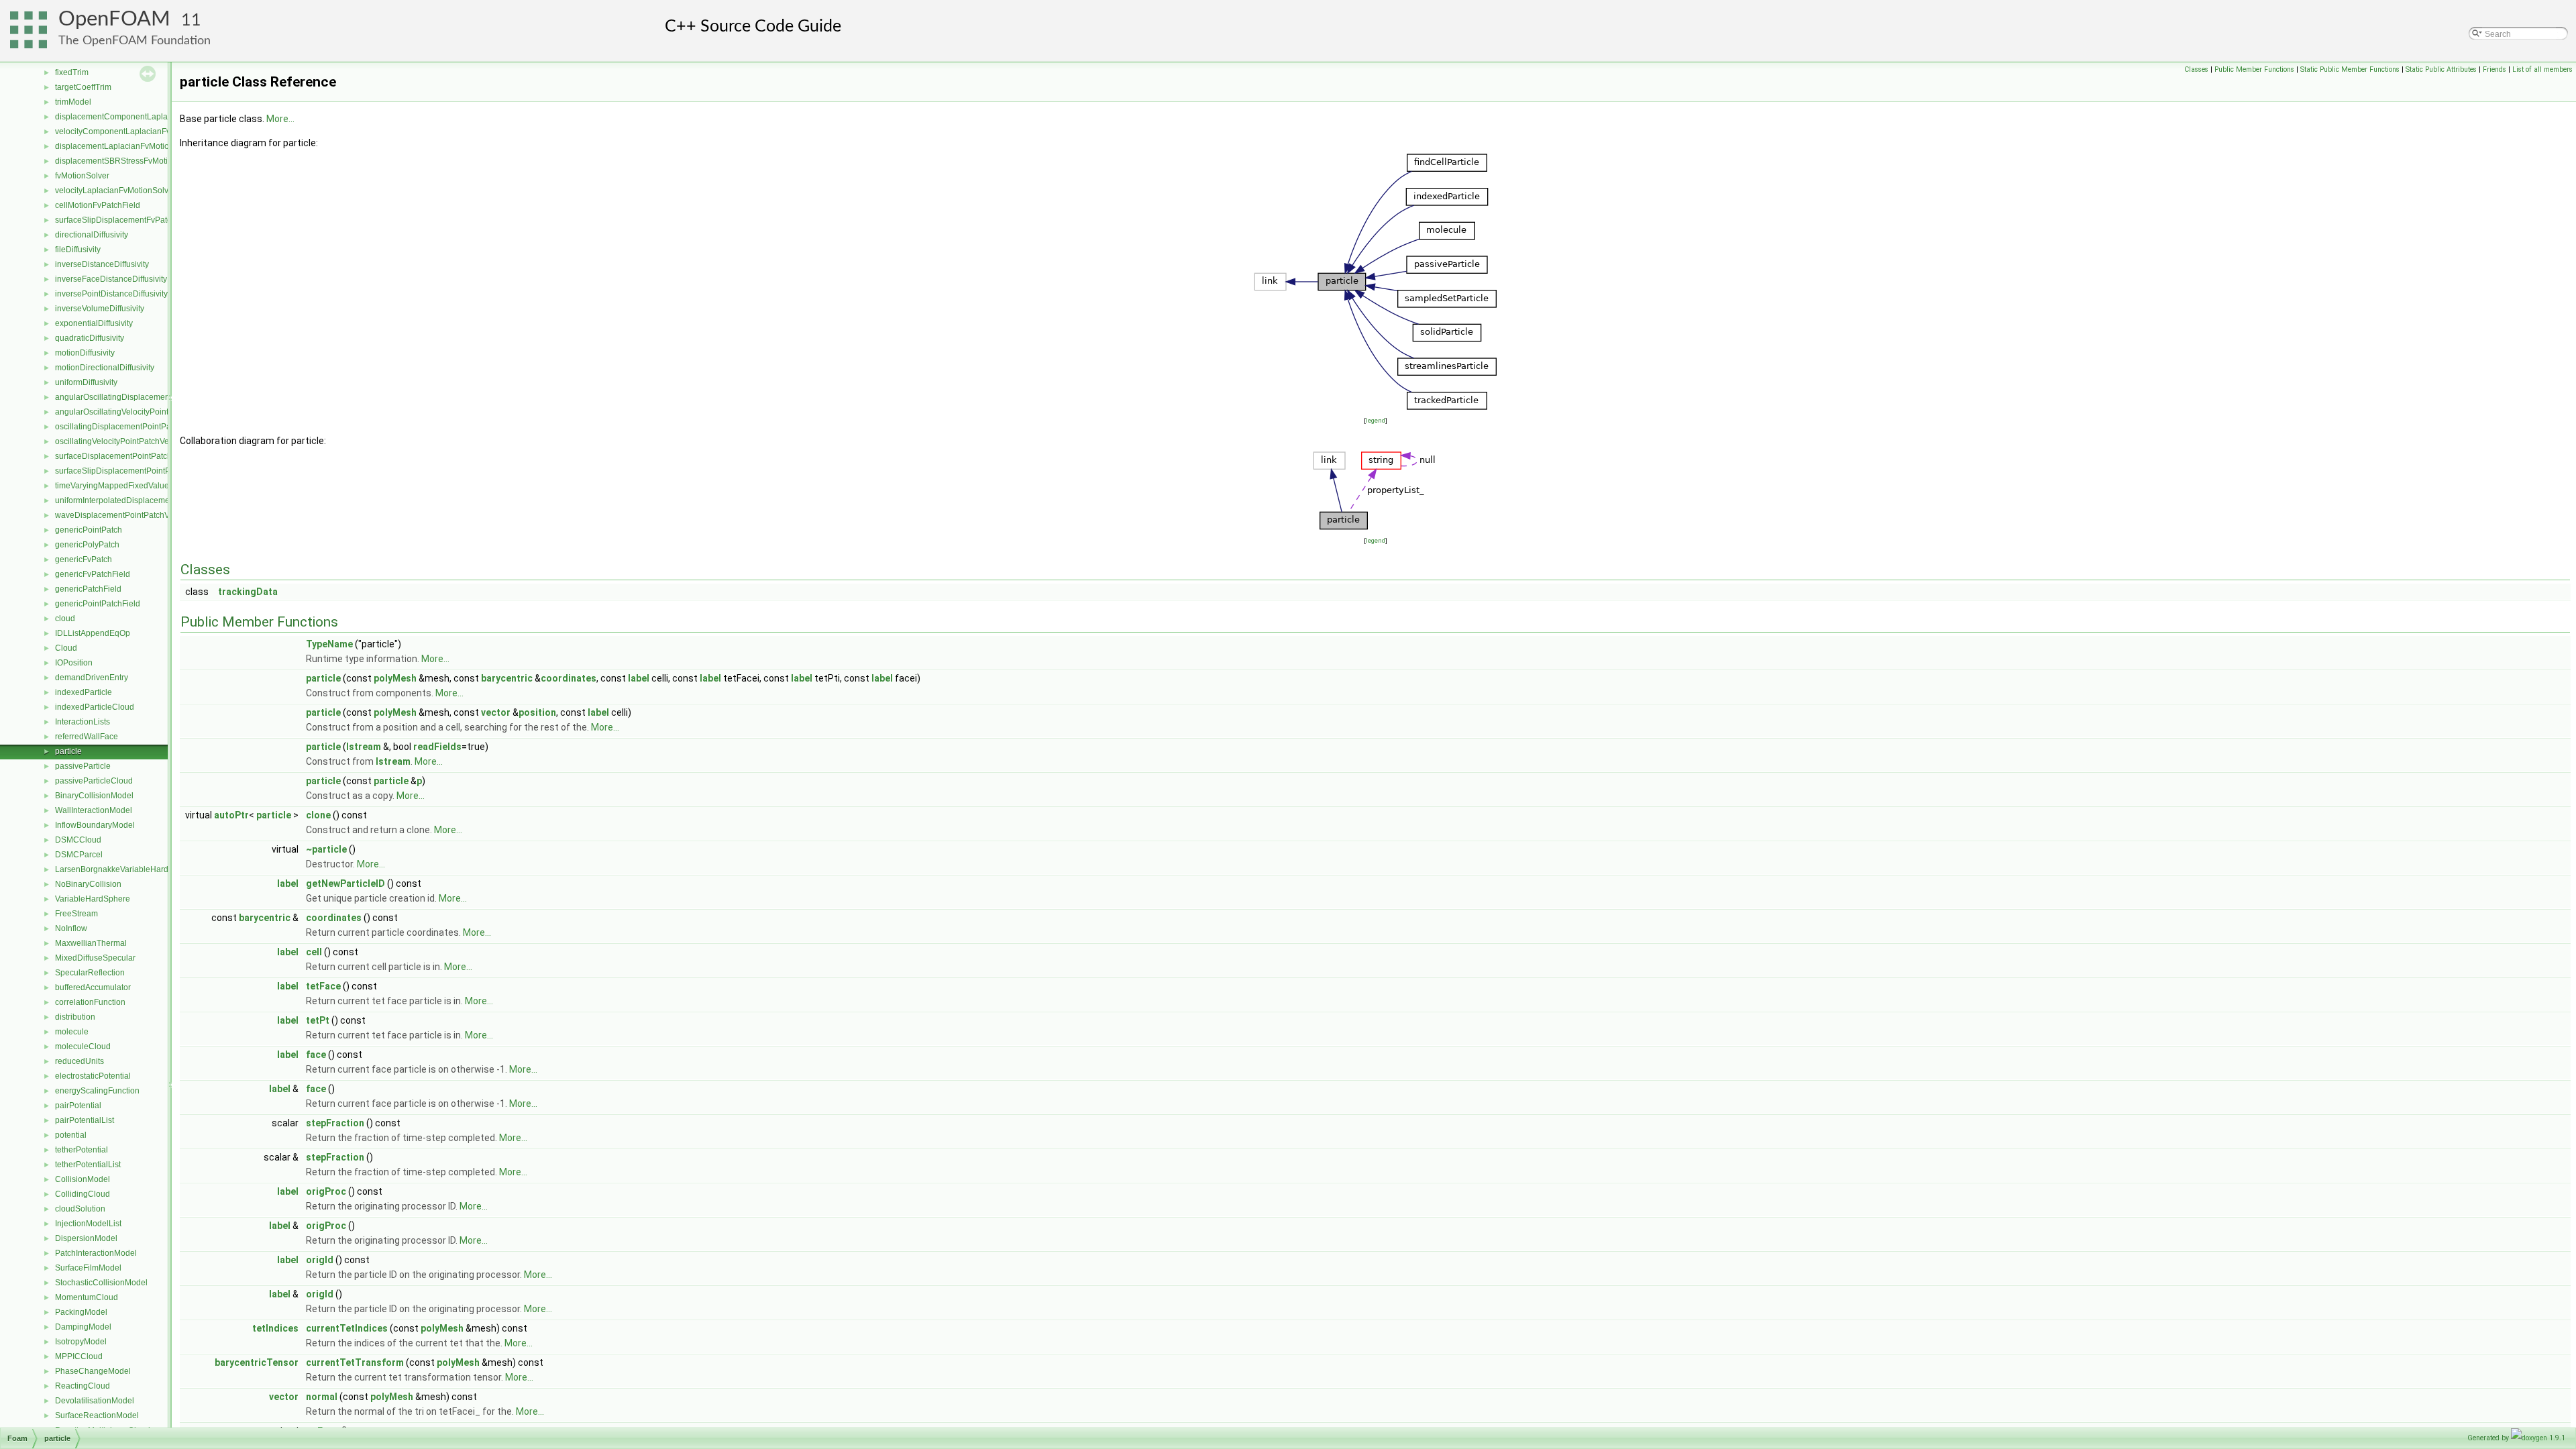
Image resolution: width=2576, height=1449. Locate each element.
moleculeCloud (83, 1046)
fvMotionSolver (82, 176)
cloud (65, 619)
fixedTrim (72, 72)
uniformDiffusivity (86, 382)
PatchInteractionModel (96, 1253)
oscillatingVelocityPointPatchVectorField (128, 441)
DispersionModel (86, 1238)
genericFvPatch (84, 559)
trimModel (73, 102)
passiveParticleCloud (94, 781)
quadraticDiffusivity (90, 338)
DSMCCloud (78, 840)
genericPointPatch (89, 530)
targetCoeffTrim (83, 87)
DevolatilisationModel (95, 1401)
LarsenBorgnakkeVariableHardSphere (125, 869)
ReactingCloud (83, 1386)
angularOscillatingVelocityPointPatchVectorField (143, 412)
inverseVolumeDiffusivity (100, 309)
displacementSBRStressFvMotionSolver (128, 161)
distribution (75, 1017)
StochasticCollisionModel (101, 1283)
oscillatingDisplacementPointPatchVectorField (139, 427)
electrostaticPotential (93, 1076)
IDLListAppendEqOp (93, 633)
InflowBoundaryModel (95, 825)
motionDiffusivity (85, 353)
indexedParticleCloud (95, 707)
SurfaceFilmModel (88, 1268)
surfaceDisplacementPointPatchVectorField (134, 456)
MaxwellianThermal (91, 943)
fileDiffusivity (78, 250)
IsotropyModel (81, 1342)
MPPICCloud (79, 1356)
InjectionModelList (88, 1224)
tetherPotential (82, 1150)
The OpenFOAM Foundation (135, 41)
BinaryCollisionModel (94, 796)
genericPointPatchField (98, 604)
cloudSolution (80, 1209)
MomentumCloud (87, 1297)
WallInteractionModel (94, 810)
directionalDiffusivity (92, 235)
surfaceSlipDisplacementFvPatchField (124, 220)
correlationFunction (90, 1002)
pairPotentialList (85, 1120)
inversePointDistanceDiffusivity (111, 294)
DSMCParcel (79, 855)
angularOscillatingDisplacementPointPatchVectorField (154, 397)
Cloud (66, 648)
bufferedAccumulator (93, 987)
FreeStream (76, 914)
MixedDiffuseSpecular (95, 958)
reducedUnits (79, 1061)
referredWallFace (87, 737)
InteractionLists (83, 722)
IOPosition (74, 663)
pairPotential (78, 1106)
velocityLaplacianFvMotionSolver (115, 191)
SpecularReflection (90, 973)
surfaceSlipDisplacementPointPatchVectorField (141, 471)
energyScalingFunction (97, 1091)
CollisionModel (83, 1179)
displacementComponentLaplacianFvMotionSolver (148, 117)
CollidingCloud (83, 1194)
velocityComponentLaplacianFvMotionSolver (137, 131)
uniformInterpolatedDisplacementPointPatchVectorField (156, 500)
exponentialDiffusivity (94, 323)
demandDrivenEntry (92, 678)
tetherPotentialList (88, 1165)
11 (191, 20)
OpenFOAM (114, 19)
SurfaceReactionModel (97, 1415)
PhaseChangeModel (93, 1371)
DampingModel (83, 1327)
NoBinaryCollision (88, 884)
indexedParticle (84, 692)
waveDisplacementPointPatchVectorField (130, 515)
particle (68, 751)
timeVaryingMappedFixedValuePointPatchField (141, 486)
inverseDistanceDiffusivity (102, 264)
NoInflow (71, 928)
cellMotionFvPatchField (98, 205)
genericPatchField (88, 589)
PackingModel (81, 1312)
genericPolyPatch (87, 545)
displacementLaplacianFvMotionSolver (126, 146)
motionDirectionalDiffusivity (105, 368)
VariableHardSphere (93, 899)
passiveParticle (83, 766)
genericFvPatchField (93, 574)
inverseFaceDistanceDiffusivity (111, 279)
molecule (72, 1032)
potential (71, 1135)
